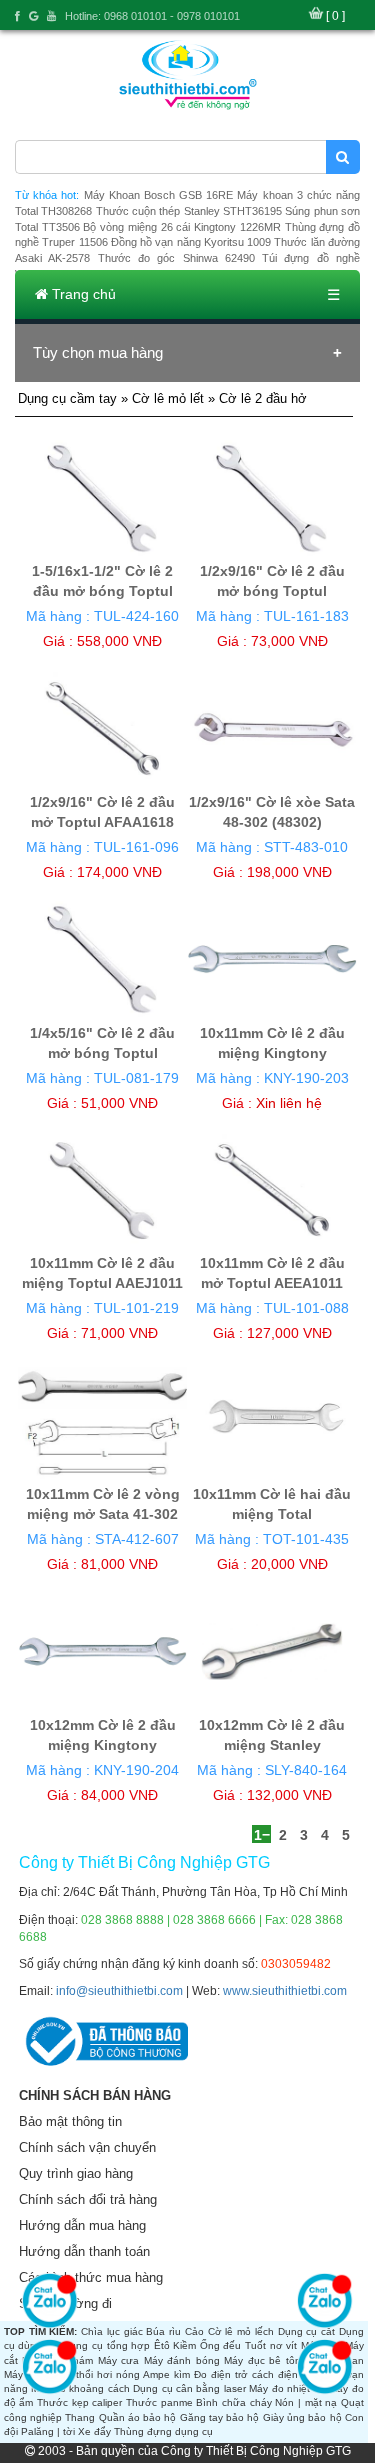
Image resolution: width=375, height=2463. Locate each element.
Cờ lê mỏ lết (168, 398)
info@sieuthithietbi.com (119, 1991)
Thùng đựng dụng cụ (163, 2431)
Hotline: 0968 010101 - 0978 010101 (152, 16)
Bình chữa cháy (233, 2402)
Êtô (162, 2345)
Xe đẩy (94, 2431)
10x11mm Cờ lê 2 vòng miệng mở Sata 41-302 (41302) (103, 1514)
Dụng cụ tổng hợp (106, 2345)
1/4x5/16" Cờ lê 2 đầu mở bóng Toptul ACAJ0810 (102, 1053)
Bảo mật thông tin (70, 2121)
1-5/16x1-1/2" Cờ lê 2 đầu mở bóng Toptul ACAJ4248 (102, 591)
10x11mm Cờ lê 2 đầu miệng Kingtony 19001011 (272, 1053)
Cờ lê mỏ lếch (241, 2331)
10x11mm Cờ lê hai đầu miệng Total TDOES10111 (272, 1514)
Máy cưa (119, 2360)
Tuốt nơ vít (271, 2345)
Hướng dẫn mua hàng (82, 2225)
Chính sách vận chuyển (87, 2147)
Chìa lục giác (112, 2331)
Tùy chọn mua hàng (98, 352)
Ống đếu (221, 2345)
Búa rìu (163, 2331)
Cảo (194, 2331)
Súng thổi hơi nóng (93, 2374)
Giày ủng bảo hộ (302, 2417)
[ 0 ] (335, 16)
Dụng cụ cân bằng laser (189, 2388)
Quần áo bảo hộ (138, 2417)
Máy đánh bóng (182, 2360)
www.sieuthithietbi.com (285, 1991)
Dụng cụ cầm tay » (75, 398)
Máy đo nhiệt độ (287, 2388)
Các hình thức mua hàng (91, 2277)
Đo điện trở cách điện (246, 2374)
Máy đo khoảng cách (80, 2388)
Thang (80, 2417)
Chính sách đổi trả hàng (88, 2199)
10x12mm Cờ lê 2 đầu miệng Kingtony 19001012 (103, 1745)
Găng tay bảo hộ (220, 2417)
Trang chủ (82, 294)
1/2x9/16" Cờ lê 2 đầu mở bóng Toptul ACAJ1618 (272, 591)
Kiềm (184, 2345)
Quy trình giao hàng (76, 2173)
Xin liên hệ (289, 1103)
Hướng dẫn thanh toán (84, 2251)
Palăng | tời (48, 2431)
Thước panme (159, 2402)
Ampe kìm (166, 2374)
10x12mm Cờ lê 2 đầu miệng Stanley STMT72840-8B (272, 1745)
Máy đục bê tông (265, 2360)
